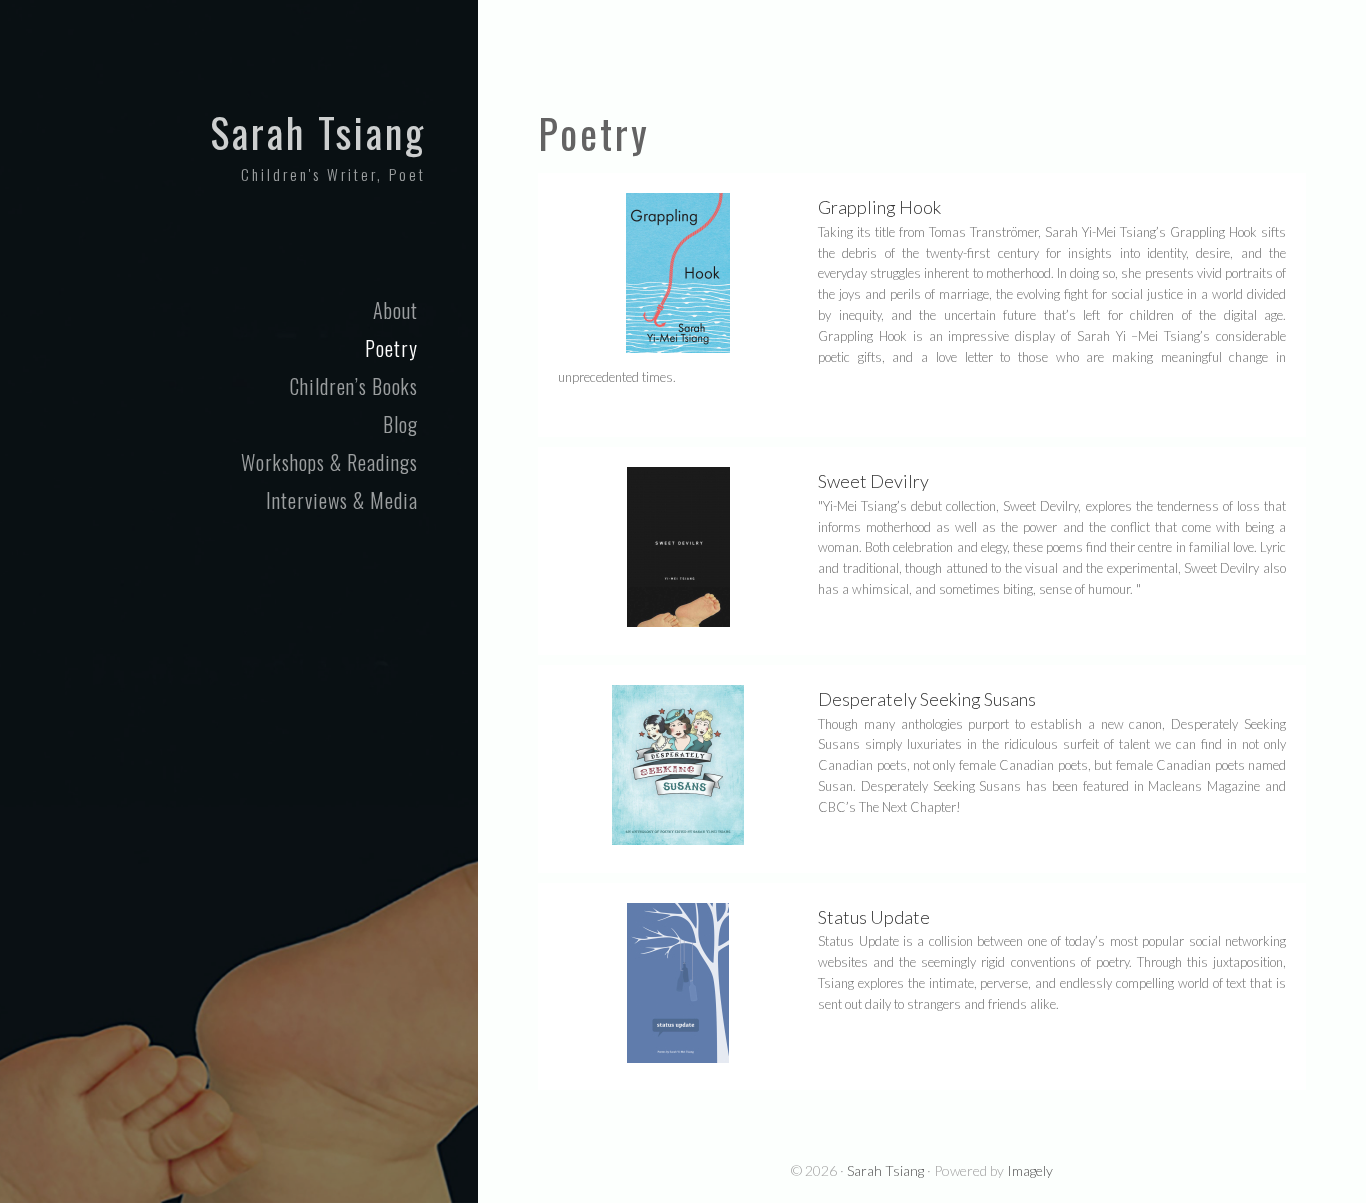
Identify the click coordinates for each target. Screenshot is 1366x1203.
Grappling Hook (879, 207)
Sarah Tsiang (318, 132)
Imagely (1030, 1170)
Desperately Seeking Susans (927, 699)
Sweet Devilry (873, 481)
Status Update (874, 917)
